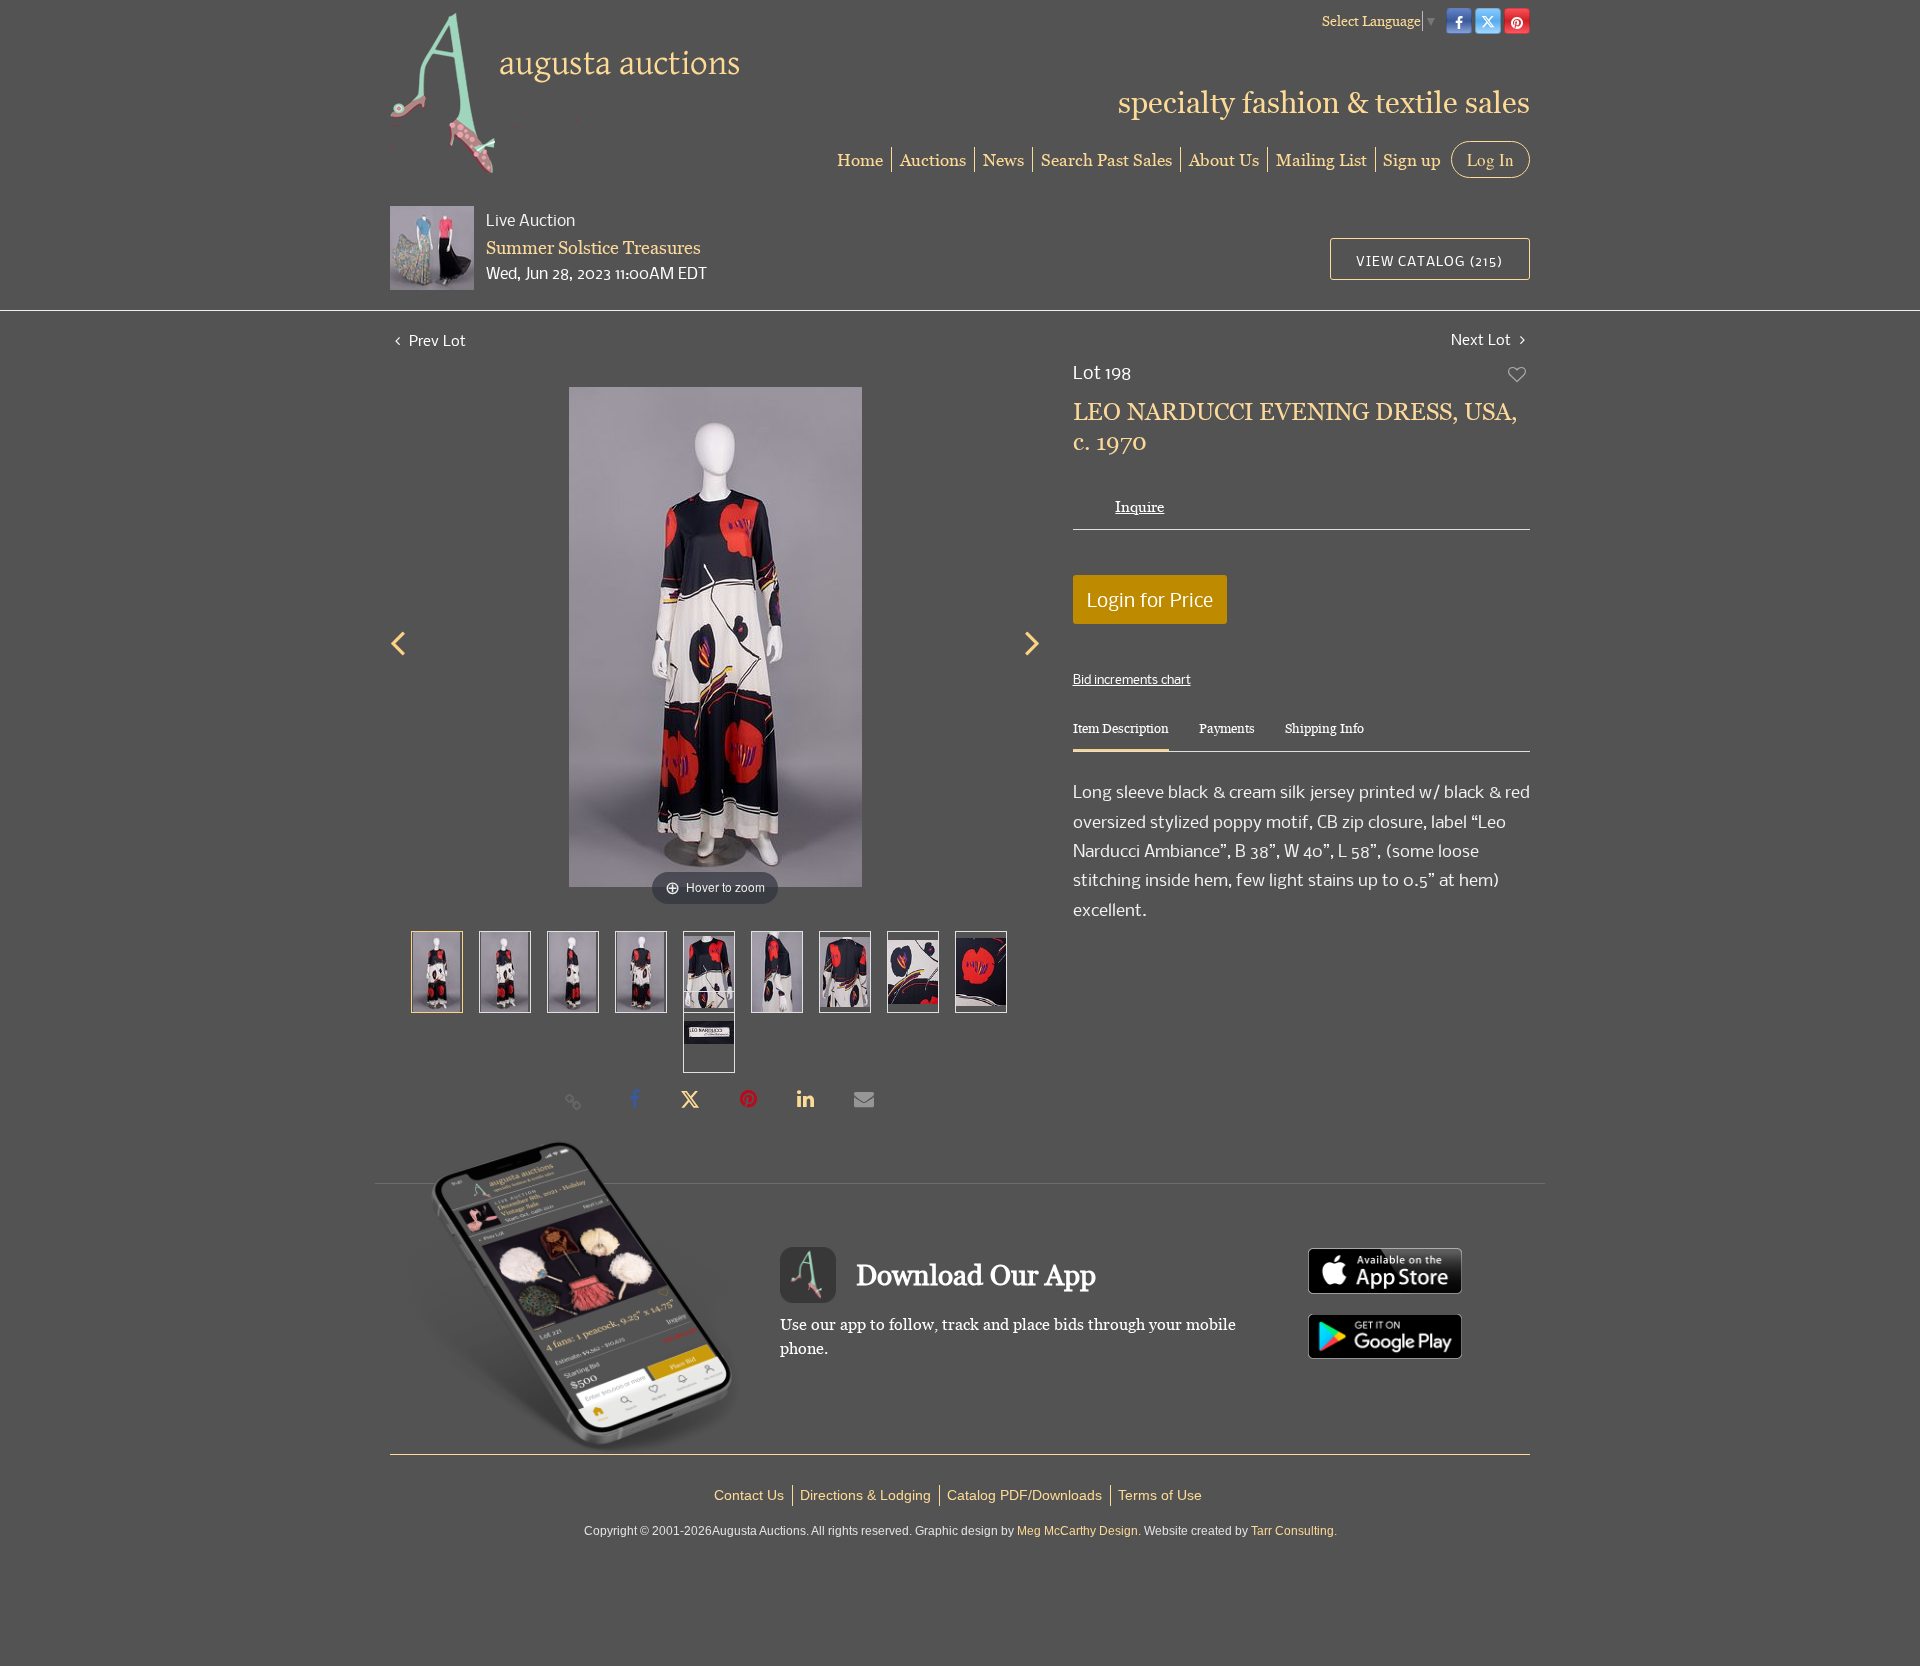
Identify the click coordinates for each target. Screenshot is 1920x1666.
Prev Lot (435, 340)
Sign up (1412, 159)
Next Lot (1483, 339)
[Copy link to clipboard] (574, 1101)
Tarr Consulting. (1294, 1531)
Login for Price (1150, 599)
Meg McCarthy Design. (1079, 1531)
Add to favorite (1518, 374)
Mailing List (1321, 159)
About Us (1224, 159)
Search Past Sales (1106, 159)
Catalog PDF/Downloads (1024, 1495)
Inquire (1139, 506)
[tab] (1121, 736)
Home (860, 159)
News (1003, 159)
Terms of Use (1160, 1495)
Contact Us (749, 1495)
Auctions (933, 159)
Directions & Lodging (865, 1495)
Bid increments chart (1132, 679)
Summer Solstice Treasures (593, 247)
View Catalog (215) (1429, 260)
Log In (1490, 159)
